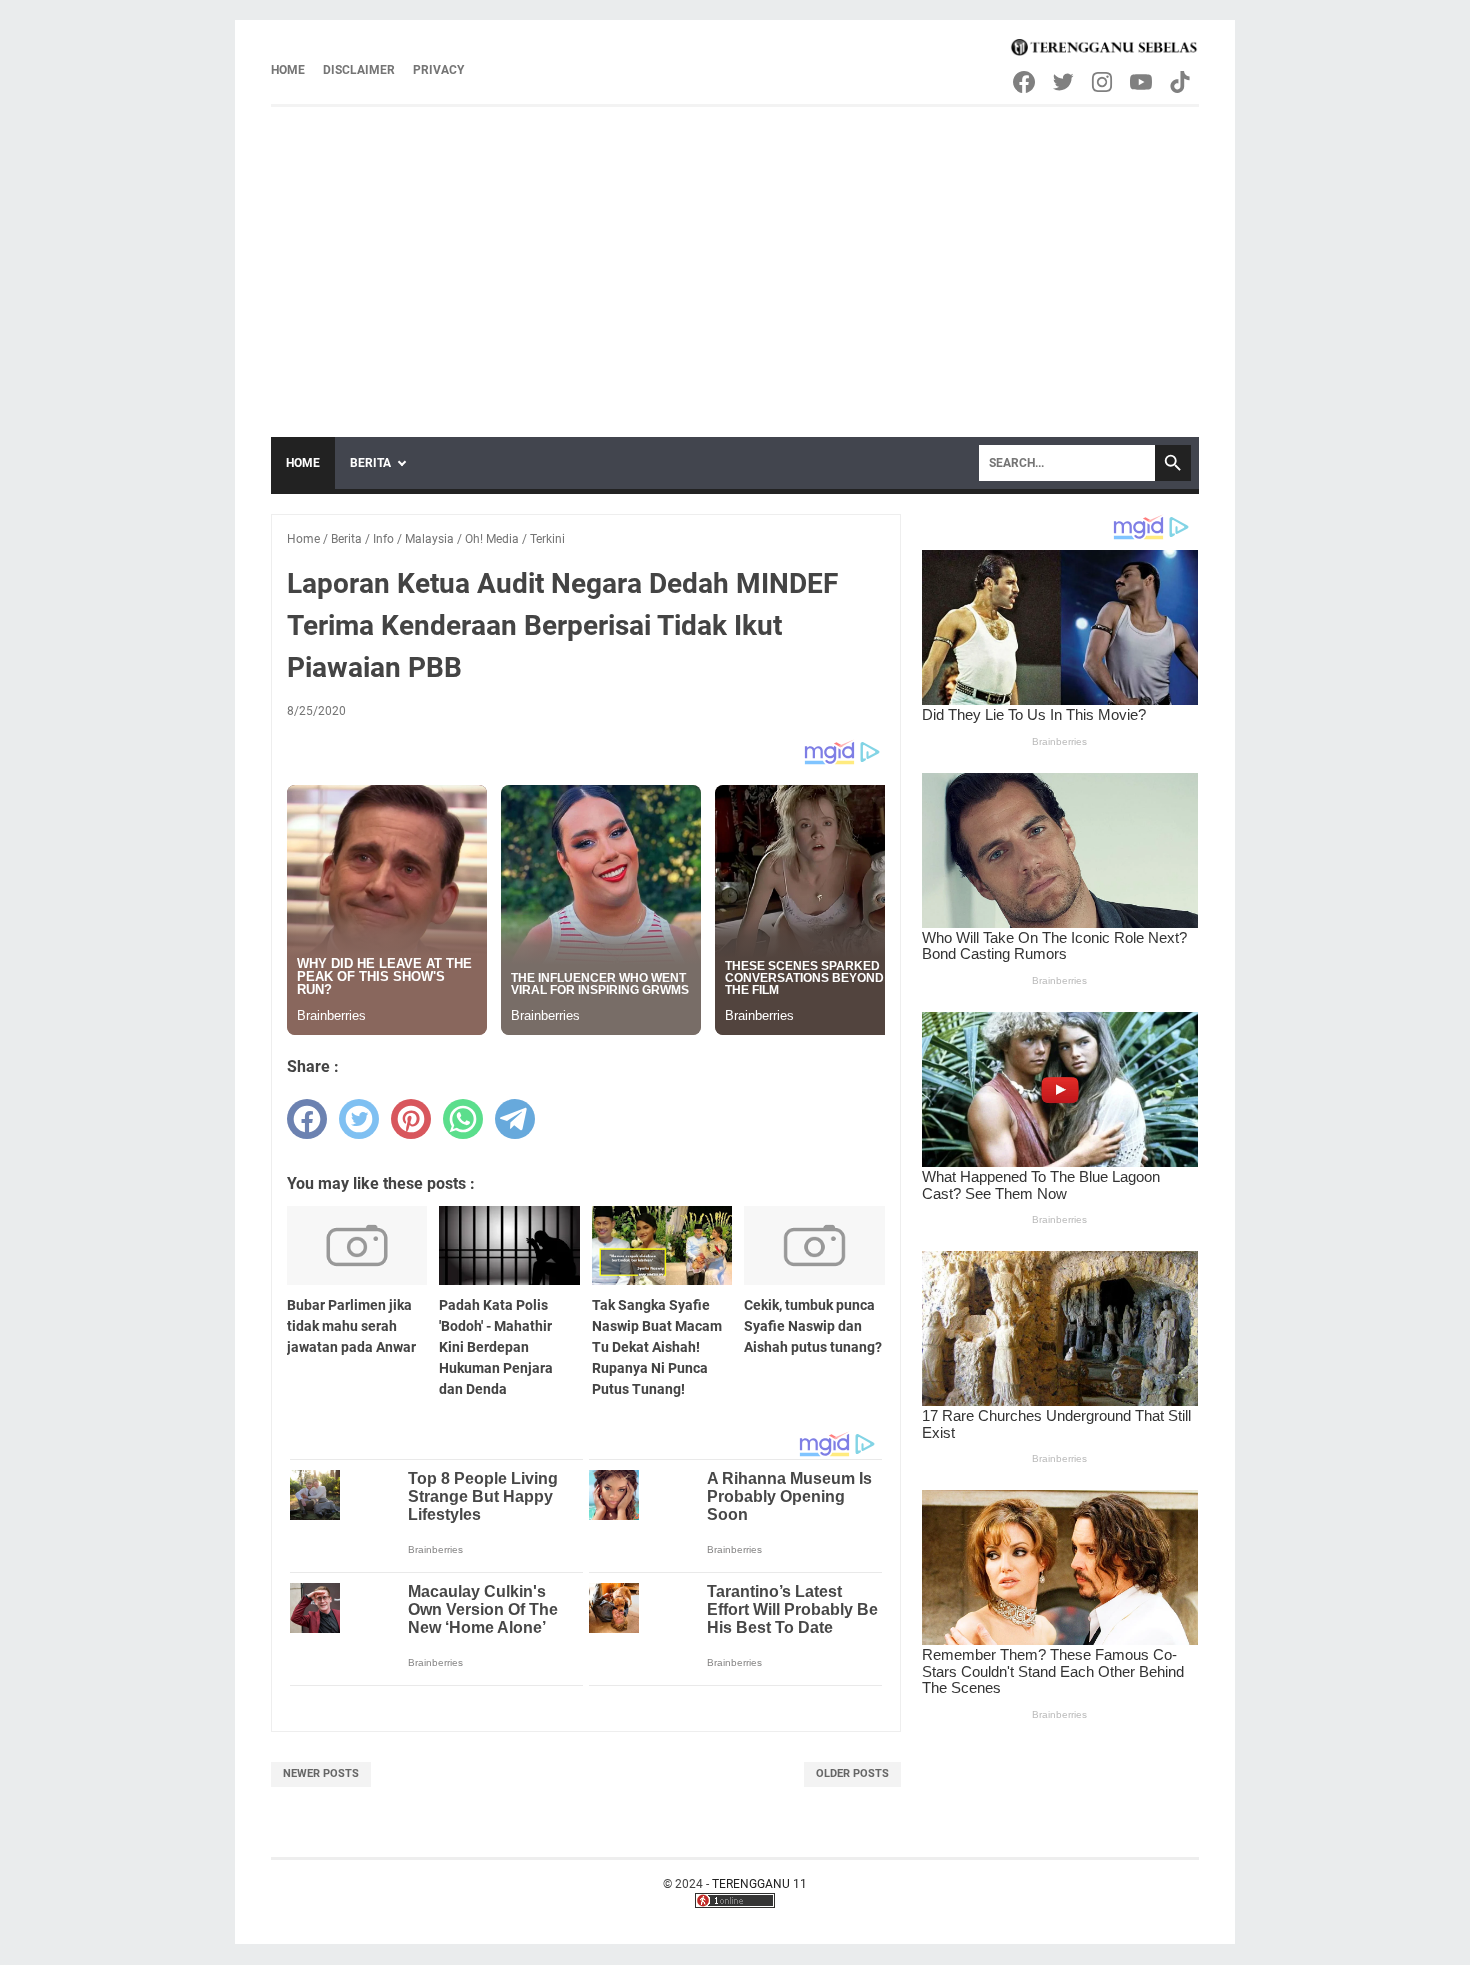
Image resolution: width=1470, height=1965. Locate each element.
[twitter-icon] (1064, 82)
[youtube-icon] (1142, 82)
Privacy (438, 70)
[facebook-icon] (1025, 82)
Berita (370, 463)
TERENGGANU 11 (759, 1884)
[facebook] (307, 1119)
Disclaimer (359, 70)
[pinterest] (411, 1119)
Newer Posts (321, 1773)
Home (288, 70)
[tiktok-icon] (1181, 82)
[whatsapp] (463, 1119)
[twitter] (359, 1119)
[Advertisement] (735, 257)
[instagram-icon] (1103, 82)
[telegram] (515, 1119)
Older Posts (852, 1773)
